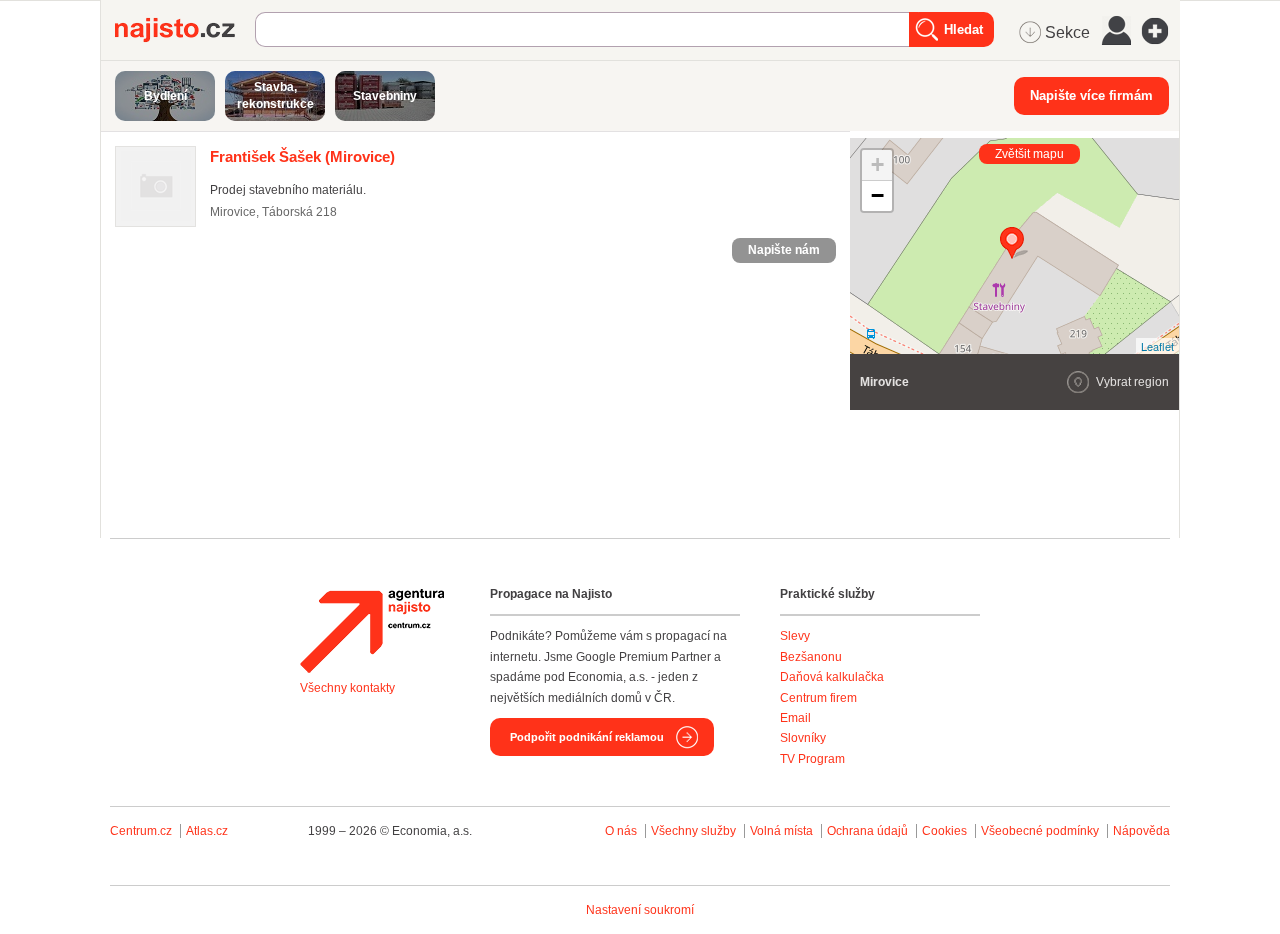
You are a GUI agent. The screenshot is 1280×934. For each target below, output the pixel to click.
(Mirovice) (302, 156)
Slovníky (803, 738)
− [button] (877, 195)
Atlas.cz (207, 831)
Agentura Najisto (372, 631)
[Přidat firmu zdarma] (1161, 31)
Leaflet (1157, 346)
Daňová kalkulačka (832, 677)
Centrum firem (818, 698)
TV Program (812, 759)
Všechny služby (695, 831)
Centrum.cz (141, 831)
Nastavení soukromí (640, 910)
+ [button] (877, 164)
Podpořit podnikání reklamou (587, 737)
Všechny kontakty (347, 688)
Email (795, 718)
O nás (621, 831)
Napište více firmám (1091, 95)
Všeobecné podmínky (1040, 831)
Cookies (944, 831)
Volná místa (781, 831)
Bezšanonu (811, 657)
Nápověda (1141, 831)
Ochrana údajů (867, 831)
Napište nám (784, 250)
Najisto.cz (185, 30)
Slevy (795, 636)
